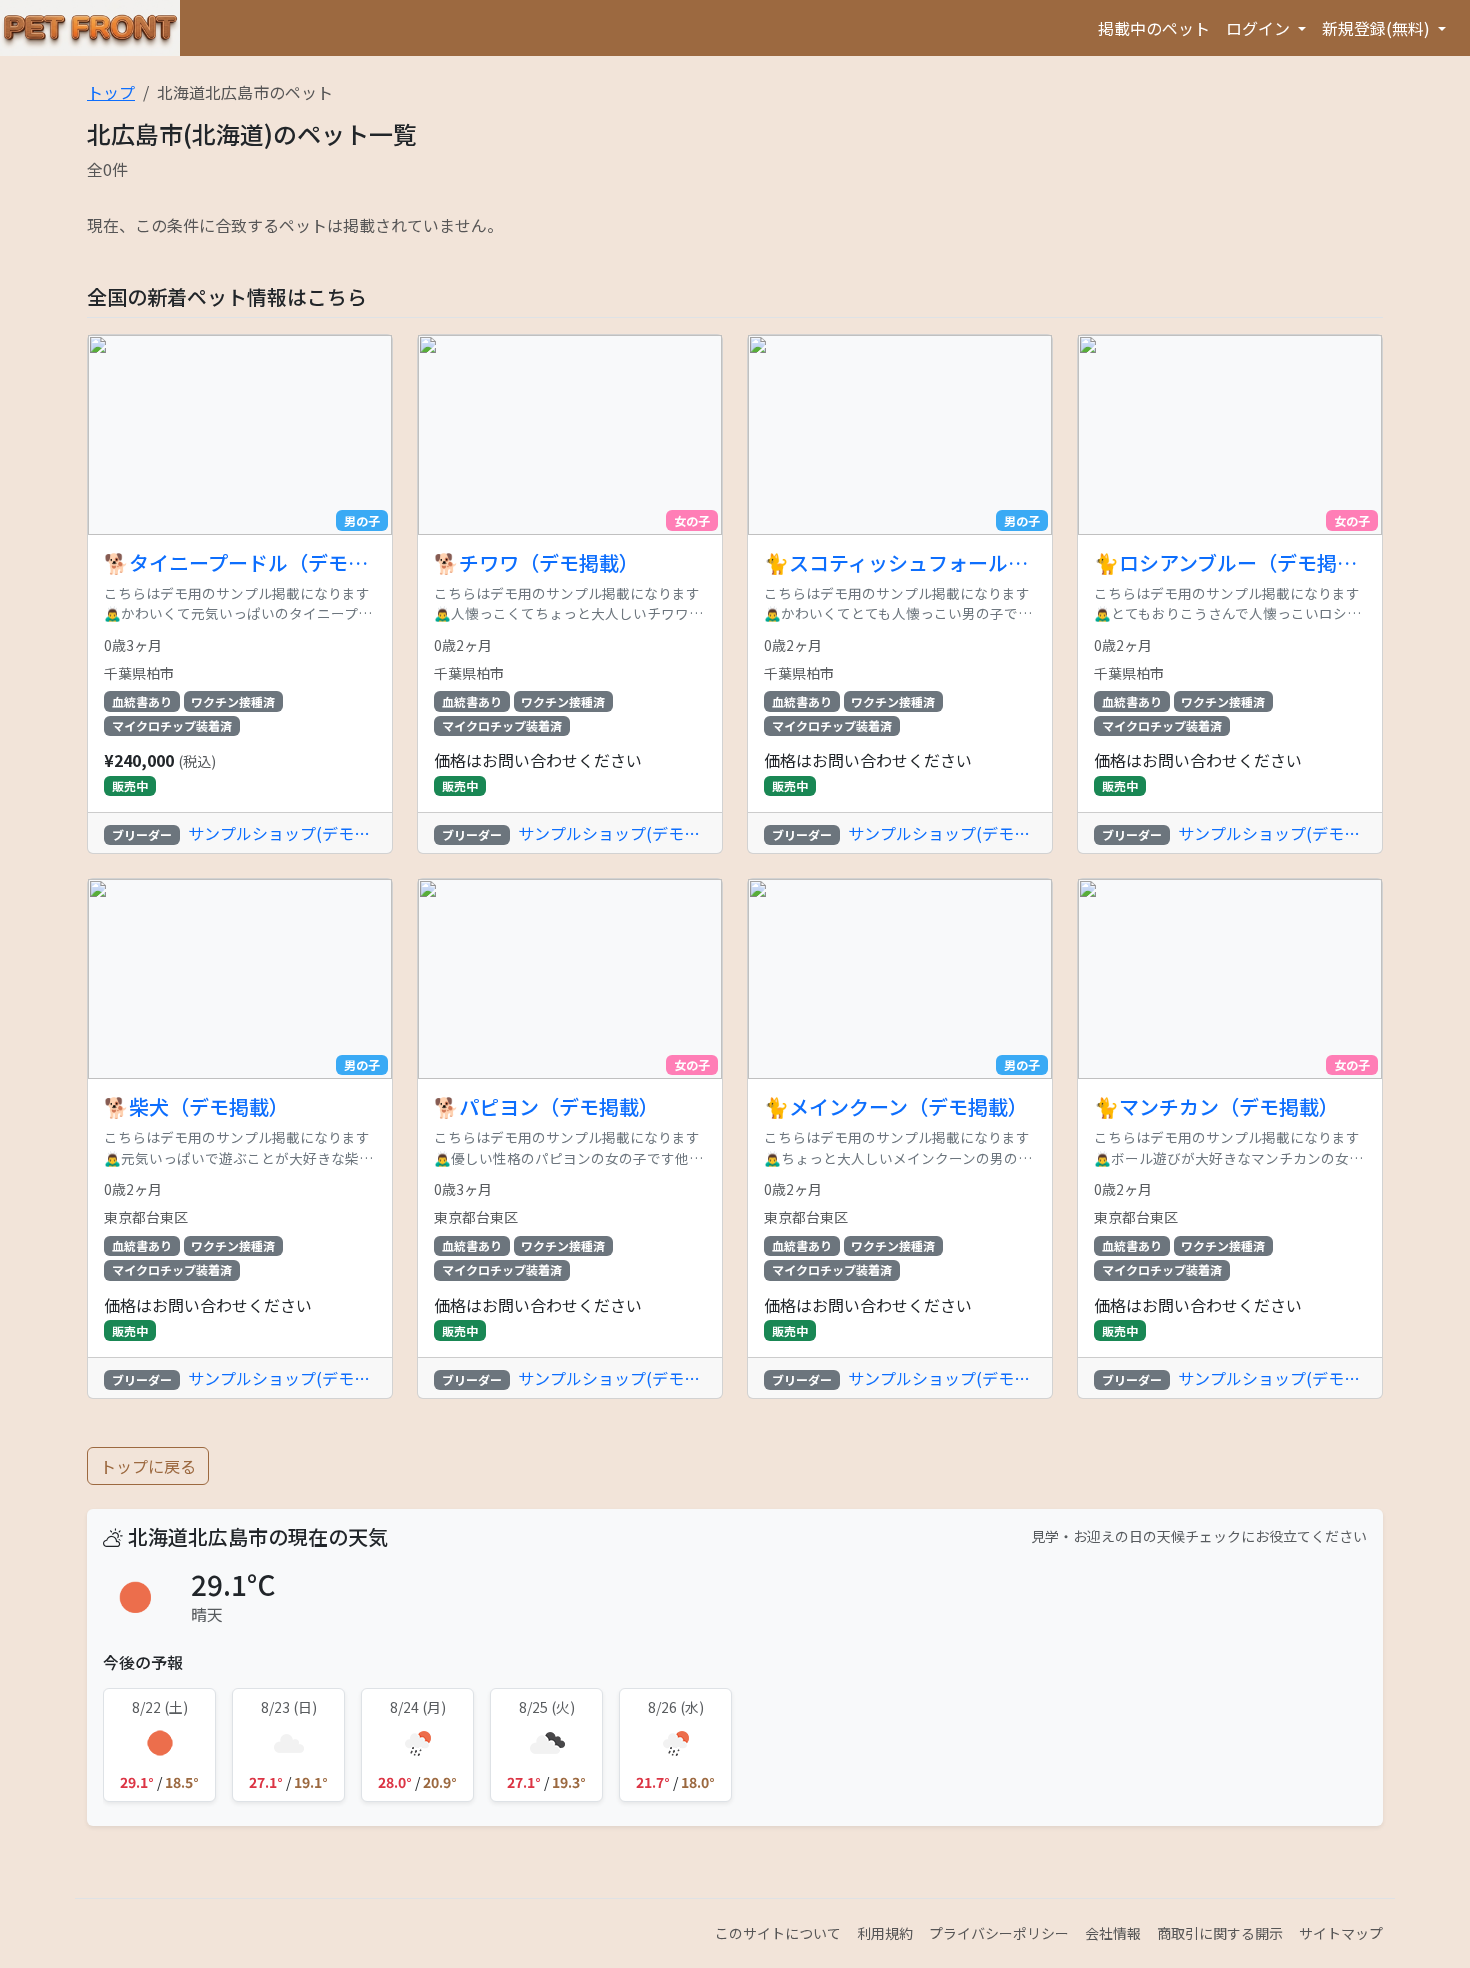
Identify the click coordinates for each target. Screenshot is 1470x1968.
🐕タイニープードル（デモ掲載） (240, 563)
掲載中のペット (1154, 28)
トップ (111, 92)
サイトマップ (1341, 1933)
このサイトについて (778, 1933)
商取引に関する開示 (1220, 1933)
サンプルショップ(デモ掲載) (282, 833)
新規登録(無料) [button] (1378, 28)
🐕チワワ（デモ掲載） (536, 563)
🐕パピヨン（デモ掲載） (546, 1107)
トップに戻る (148, 1466)
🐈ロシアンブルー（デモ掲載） (1230, 563)
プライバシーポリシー (999, 1933)
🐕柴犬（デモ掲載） (196, 1107)
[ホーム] (90, 28)
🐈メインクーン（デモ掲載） (896, 1107)
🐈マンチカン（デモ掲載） (1216, 1107)
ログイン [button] (1260, 28)
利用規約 (885, 1933)
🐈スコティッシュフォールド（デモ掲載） (900, 563)
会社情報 (1113, 1933)
